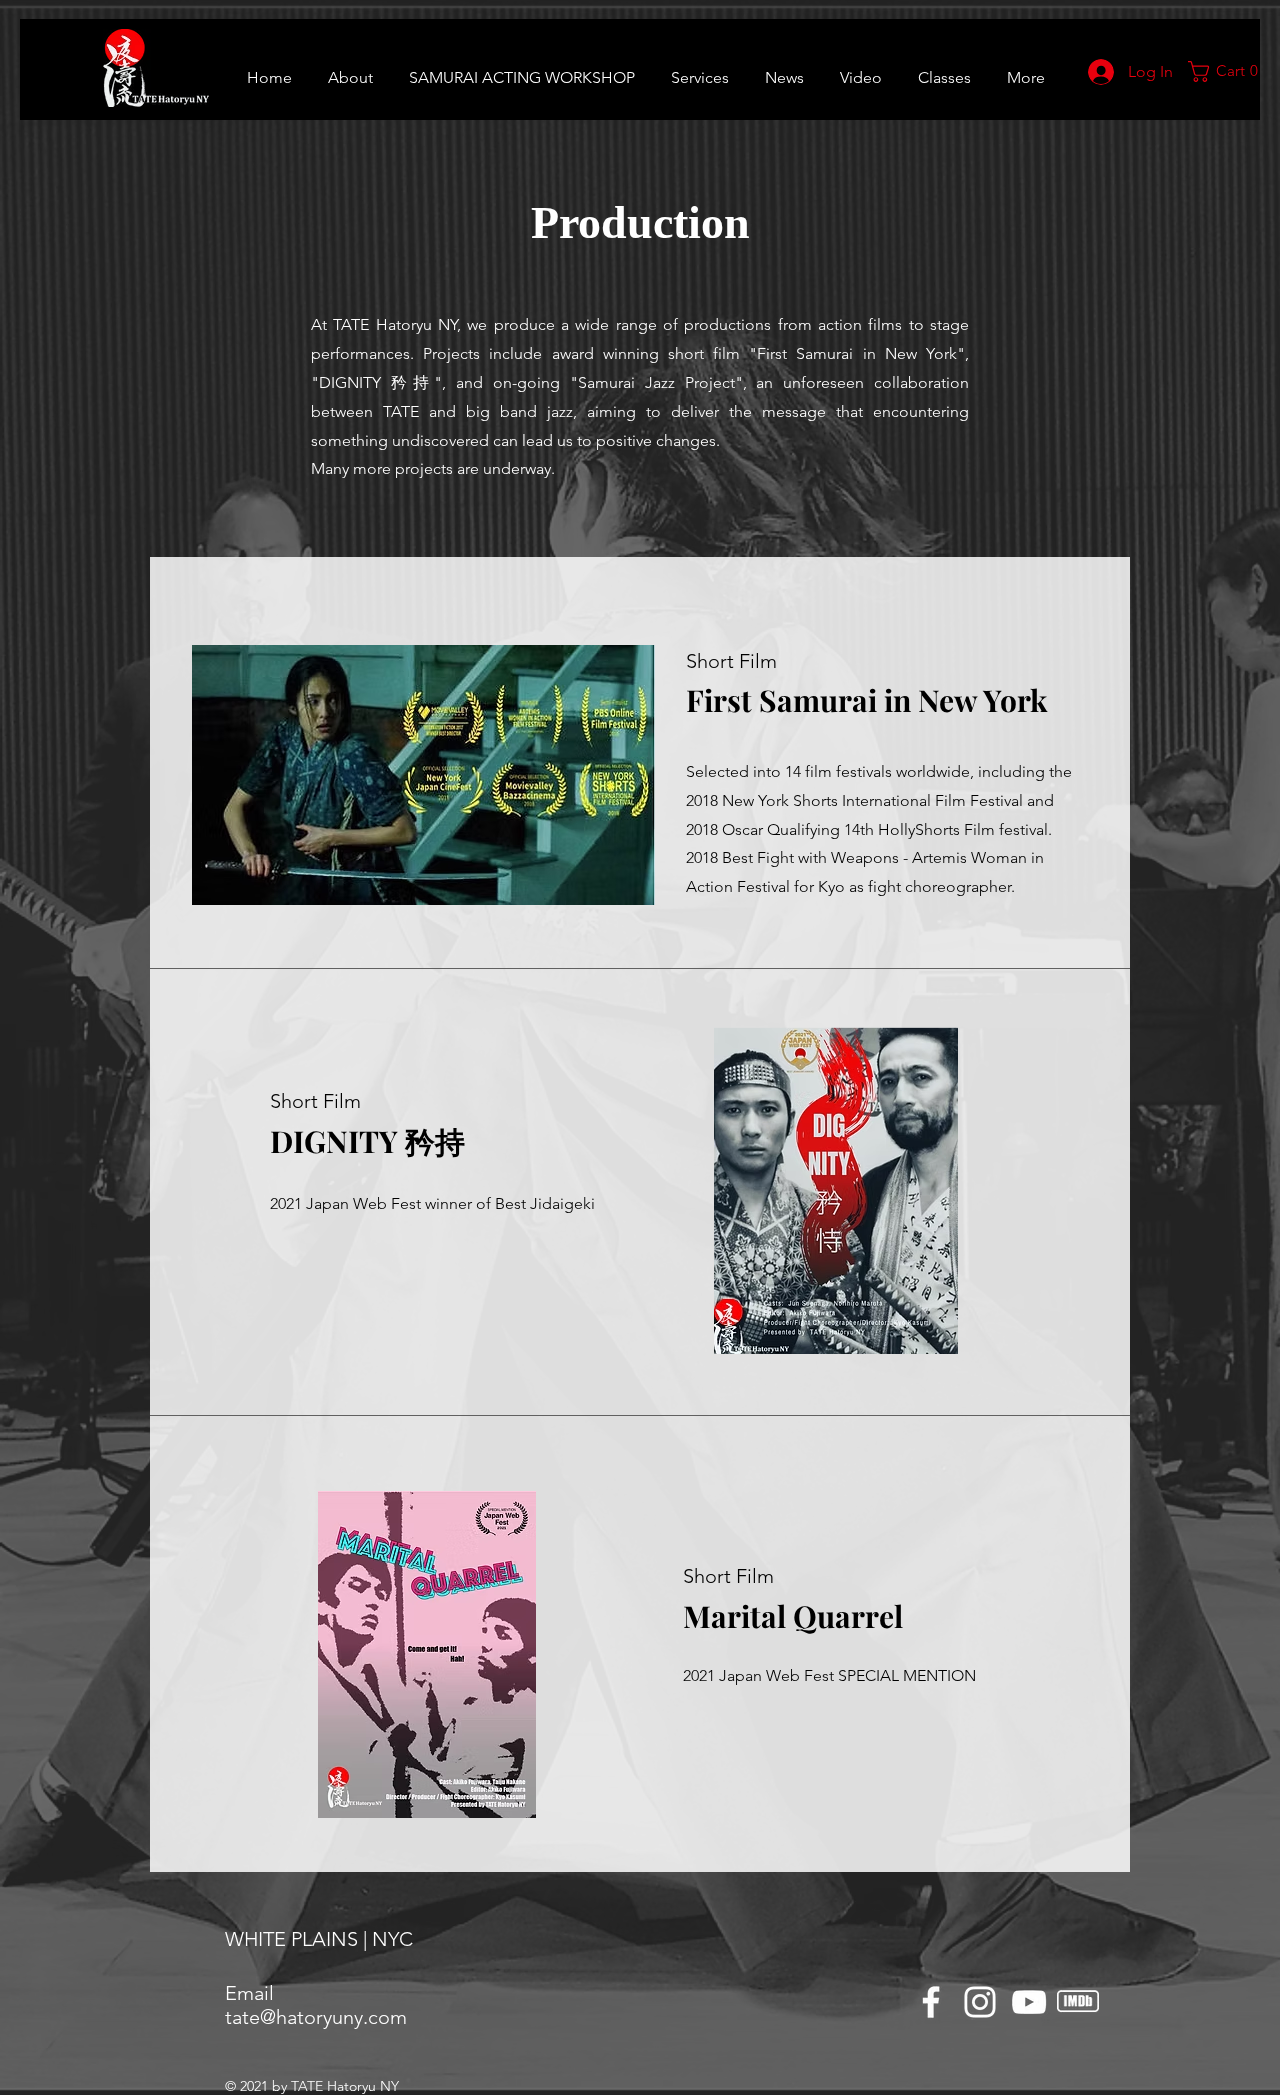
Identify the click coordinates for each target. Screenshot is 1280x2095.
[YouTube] (1029, 2002)
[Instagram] (980, 2002)
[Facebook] (931, 2002)
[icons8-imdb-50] (1078, 2002)
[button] (944, 69)
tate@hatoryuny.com (316, 2017)
